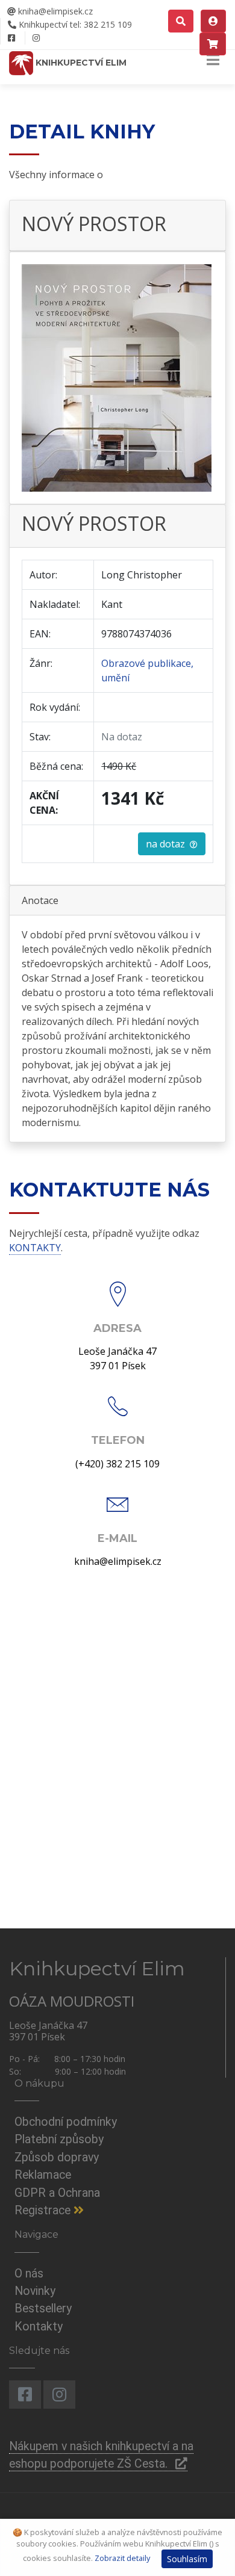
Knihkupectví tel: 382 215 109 (74, 24)
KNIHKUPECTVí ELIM (80, 63)
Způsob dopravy (57, 2157)
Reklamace (43, 2175)
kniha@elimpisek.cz (54, 11)
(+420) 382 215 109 (117, 1464)
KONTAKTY (35, 1248)
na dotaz (168, 844)
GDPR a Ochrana (57, 2193)
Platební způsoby (59, 2139)
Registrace (44, 2210)
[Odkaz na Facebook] (11, 38)
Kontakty (39, 2327)
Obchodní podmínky (66, 2122)
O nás (29, 2274)
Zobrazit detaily (122, 2558)
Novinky (35, 2291)
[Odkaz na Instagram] (36, 38)
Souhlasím (187, 2559)
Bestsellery (43, 2308)
